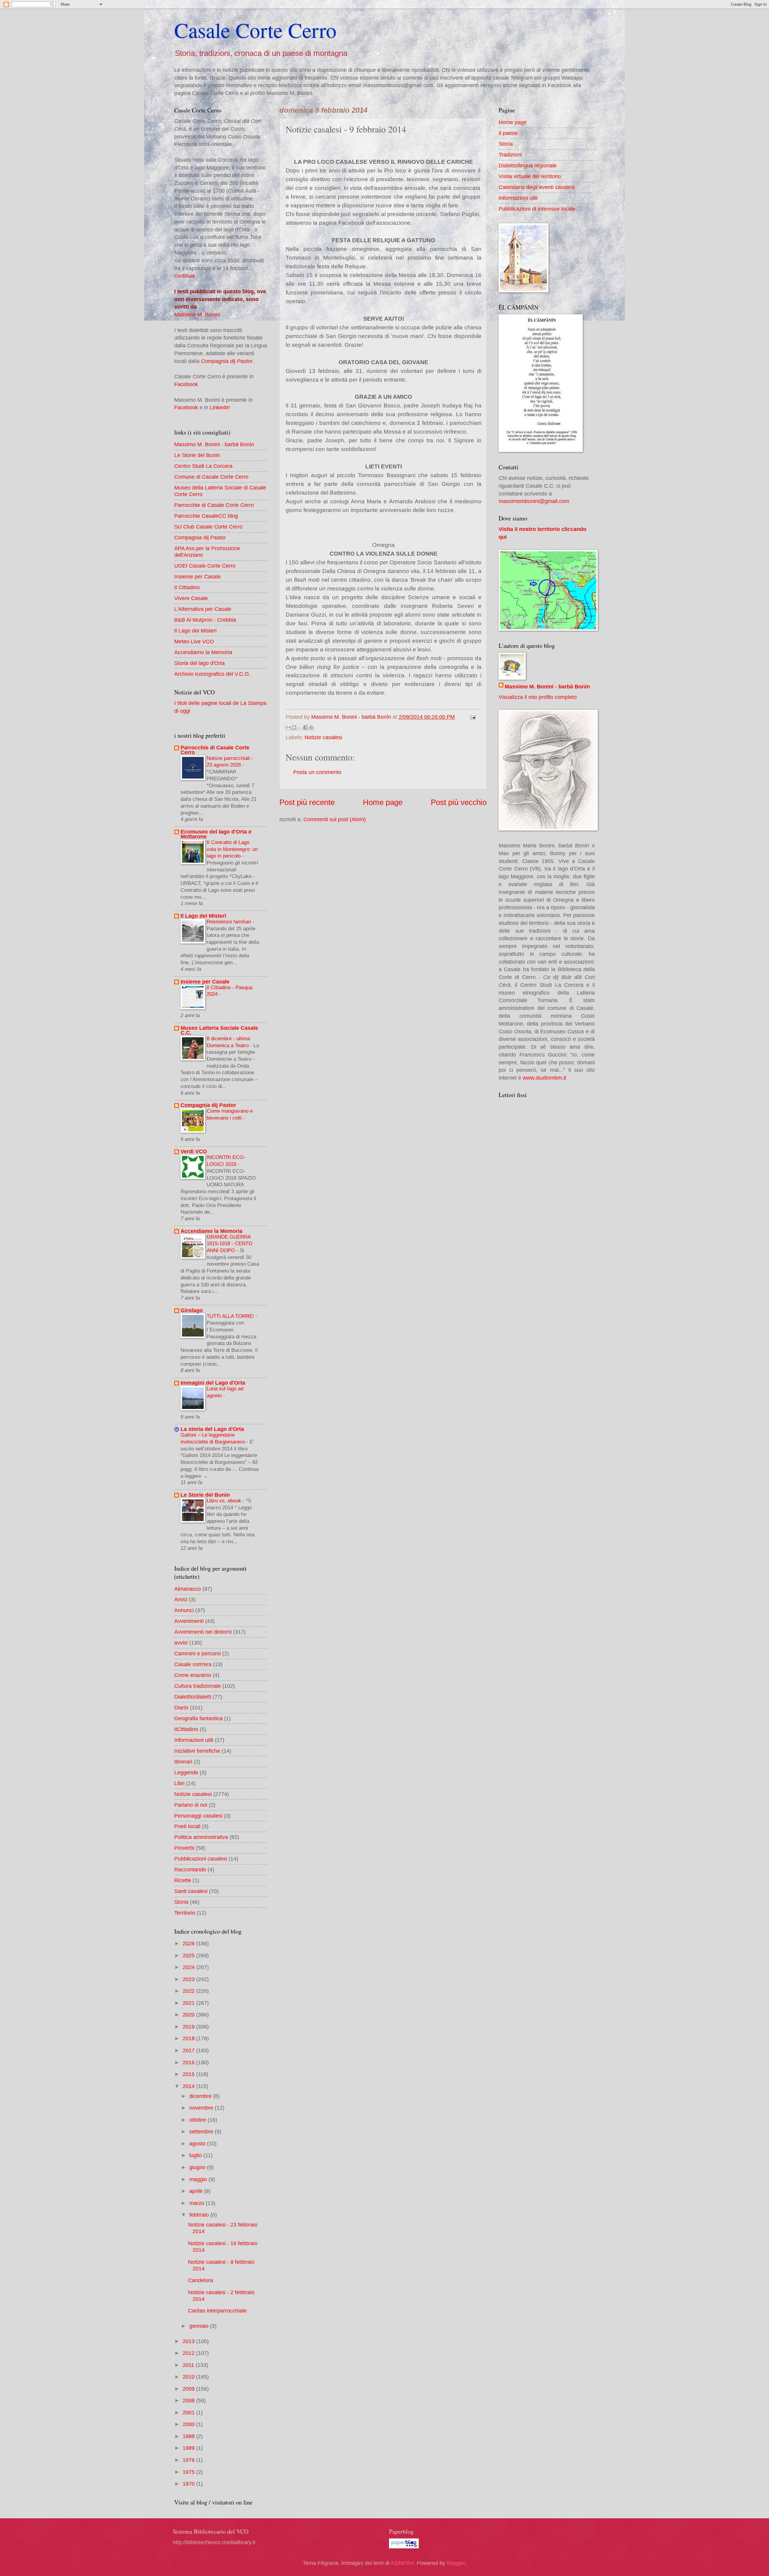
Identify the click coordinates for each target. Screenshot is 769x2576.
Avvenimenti (189, 1621)
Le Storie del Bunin (197, 455)
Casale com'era (193, 1664)
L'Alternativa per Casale (203, 609)
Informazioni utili (194, 1740)
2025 (189, 1955)
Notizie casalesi (323, 737)
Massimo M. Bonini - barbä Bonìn (214, 444)
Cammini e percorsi (198, 1653)
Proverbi (184, 1848)
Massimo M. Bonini (197, 314)
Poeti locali (187, 1826)
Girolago (192, 1310)
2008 (189, 2400)
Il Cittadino (187, 587)
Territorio (185, 1913)
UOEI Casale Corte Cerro (205, 566)
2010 (189, 2377)
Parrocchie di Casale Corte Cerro (214, 505)
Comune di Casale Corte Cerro (211, 477)
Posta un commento (317, 772)
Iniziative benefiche (197, 1751)
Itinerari (183, 1762)
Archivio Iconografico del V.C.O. (212, 674)
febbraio (200, 2215)
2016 (189, 2062)
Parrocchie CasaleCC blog (206, 516)
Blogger (456, 2563)
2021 (189, 2003)
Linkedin (220, 407)
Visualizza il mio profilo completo (538, 697)
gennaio (200, 2326)
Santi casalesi (191, 1891)
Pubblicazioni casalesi (201, 1859)
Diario (181, 1707)
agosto (198, 2143)
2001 (189, 2412)
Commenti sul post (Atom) (335, 819)
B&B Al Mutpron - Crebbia (205, 620)
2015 (189, 2074)
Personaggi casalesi (198, 1816)
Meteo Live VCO (194, 641)
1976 (189, 2460)
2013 (189, 2341)
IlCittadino (186, 1729)
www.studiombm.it (544, 1078)
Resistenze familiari (230, 922)
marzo (198, 2203)
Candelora (201, 2280)
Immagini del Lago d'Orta (213, 1383)
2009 (189, 2389)
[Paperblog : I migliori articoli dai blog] (404, 2546)
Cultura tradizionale (198, 1686)
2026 (189, 1943)
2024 (189, 1967)
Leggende (186, 1772)
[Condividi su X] (300, 727)
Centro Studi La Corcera (203, 466)
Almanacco (188, 1589)
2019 (189, 2027)
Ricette (183, 1880)
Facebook (186, 384)
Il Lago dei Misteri (195, 631)
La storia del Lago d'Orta (212, 1429)
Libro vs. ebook (225, 1501)
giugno (198, 2167)
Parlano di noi (191, 1805)
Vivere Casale (191, 598)
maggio (199, 2179)
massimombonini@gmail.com (534, 501)
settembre (202, 2131)
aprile (197, 2191)
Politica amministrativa (201, 1837)
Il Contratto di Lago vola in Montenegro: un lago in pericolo (232, 849)
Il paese (508, 133)
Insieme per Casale (198, 576)
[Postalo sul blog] (294, 727)
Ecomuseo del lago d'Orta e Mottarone (216, 834)
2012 (189, 2353)
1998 (189, 2436)
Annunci (184, 1610)
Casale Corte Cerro (255, 30)
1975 (189, 2472)
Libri (179, 1783)
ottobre (198, 2120)
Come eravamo (193, 1675)
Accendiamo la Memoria (203, 652)
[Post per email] (471, 717)
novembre (202, 2108)
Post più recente (307, 802)
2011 (189, 2365)
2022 (189, 1991)
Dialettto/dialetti (193, 1697)
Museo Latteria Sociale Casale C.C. (219, 1030)
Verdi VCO (194, 1151)
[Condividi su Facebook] (305, 727)
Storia (181, 1902)
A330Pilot (402, 2563)
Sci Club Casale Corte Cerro (208, 527)
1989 (189, 2448)
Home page (383, 802)
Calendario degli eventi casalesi (537, 187)
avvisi (181, 1643)
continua (184, 276)
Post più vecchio (459, 802)
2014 (189, 2086)
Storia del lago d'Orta (199, 663)
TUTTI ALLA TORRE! (231, 1316)
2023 (189, 1979)
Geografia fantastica (198, 1718)
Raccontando (190, 1869)
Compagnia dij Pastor (227, 361)
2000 (189, 2424)
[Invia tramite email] (288, 727)
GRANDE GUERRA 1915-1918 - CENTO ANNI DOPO (229, 1244)
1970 (189, 2484)
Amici (181, 1599)
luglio (196, 2155)
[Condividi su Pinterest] (311, 727)
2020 (189, 2015)
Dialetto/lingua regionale (528, 165)
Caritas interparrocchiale (217, 2311)
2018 (189, 2038)
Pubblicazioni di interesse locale (537, 209)
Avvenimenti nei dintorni (203, 1632)
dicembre (201, 2096)
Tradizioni (510, 155)
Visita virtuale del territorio (530, 176)
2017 (189, 2050)
